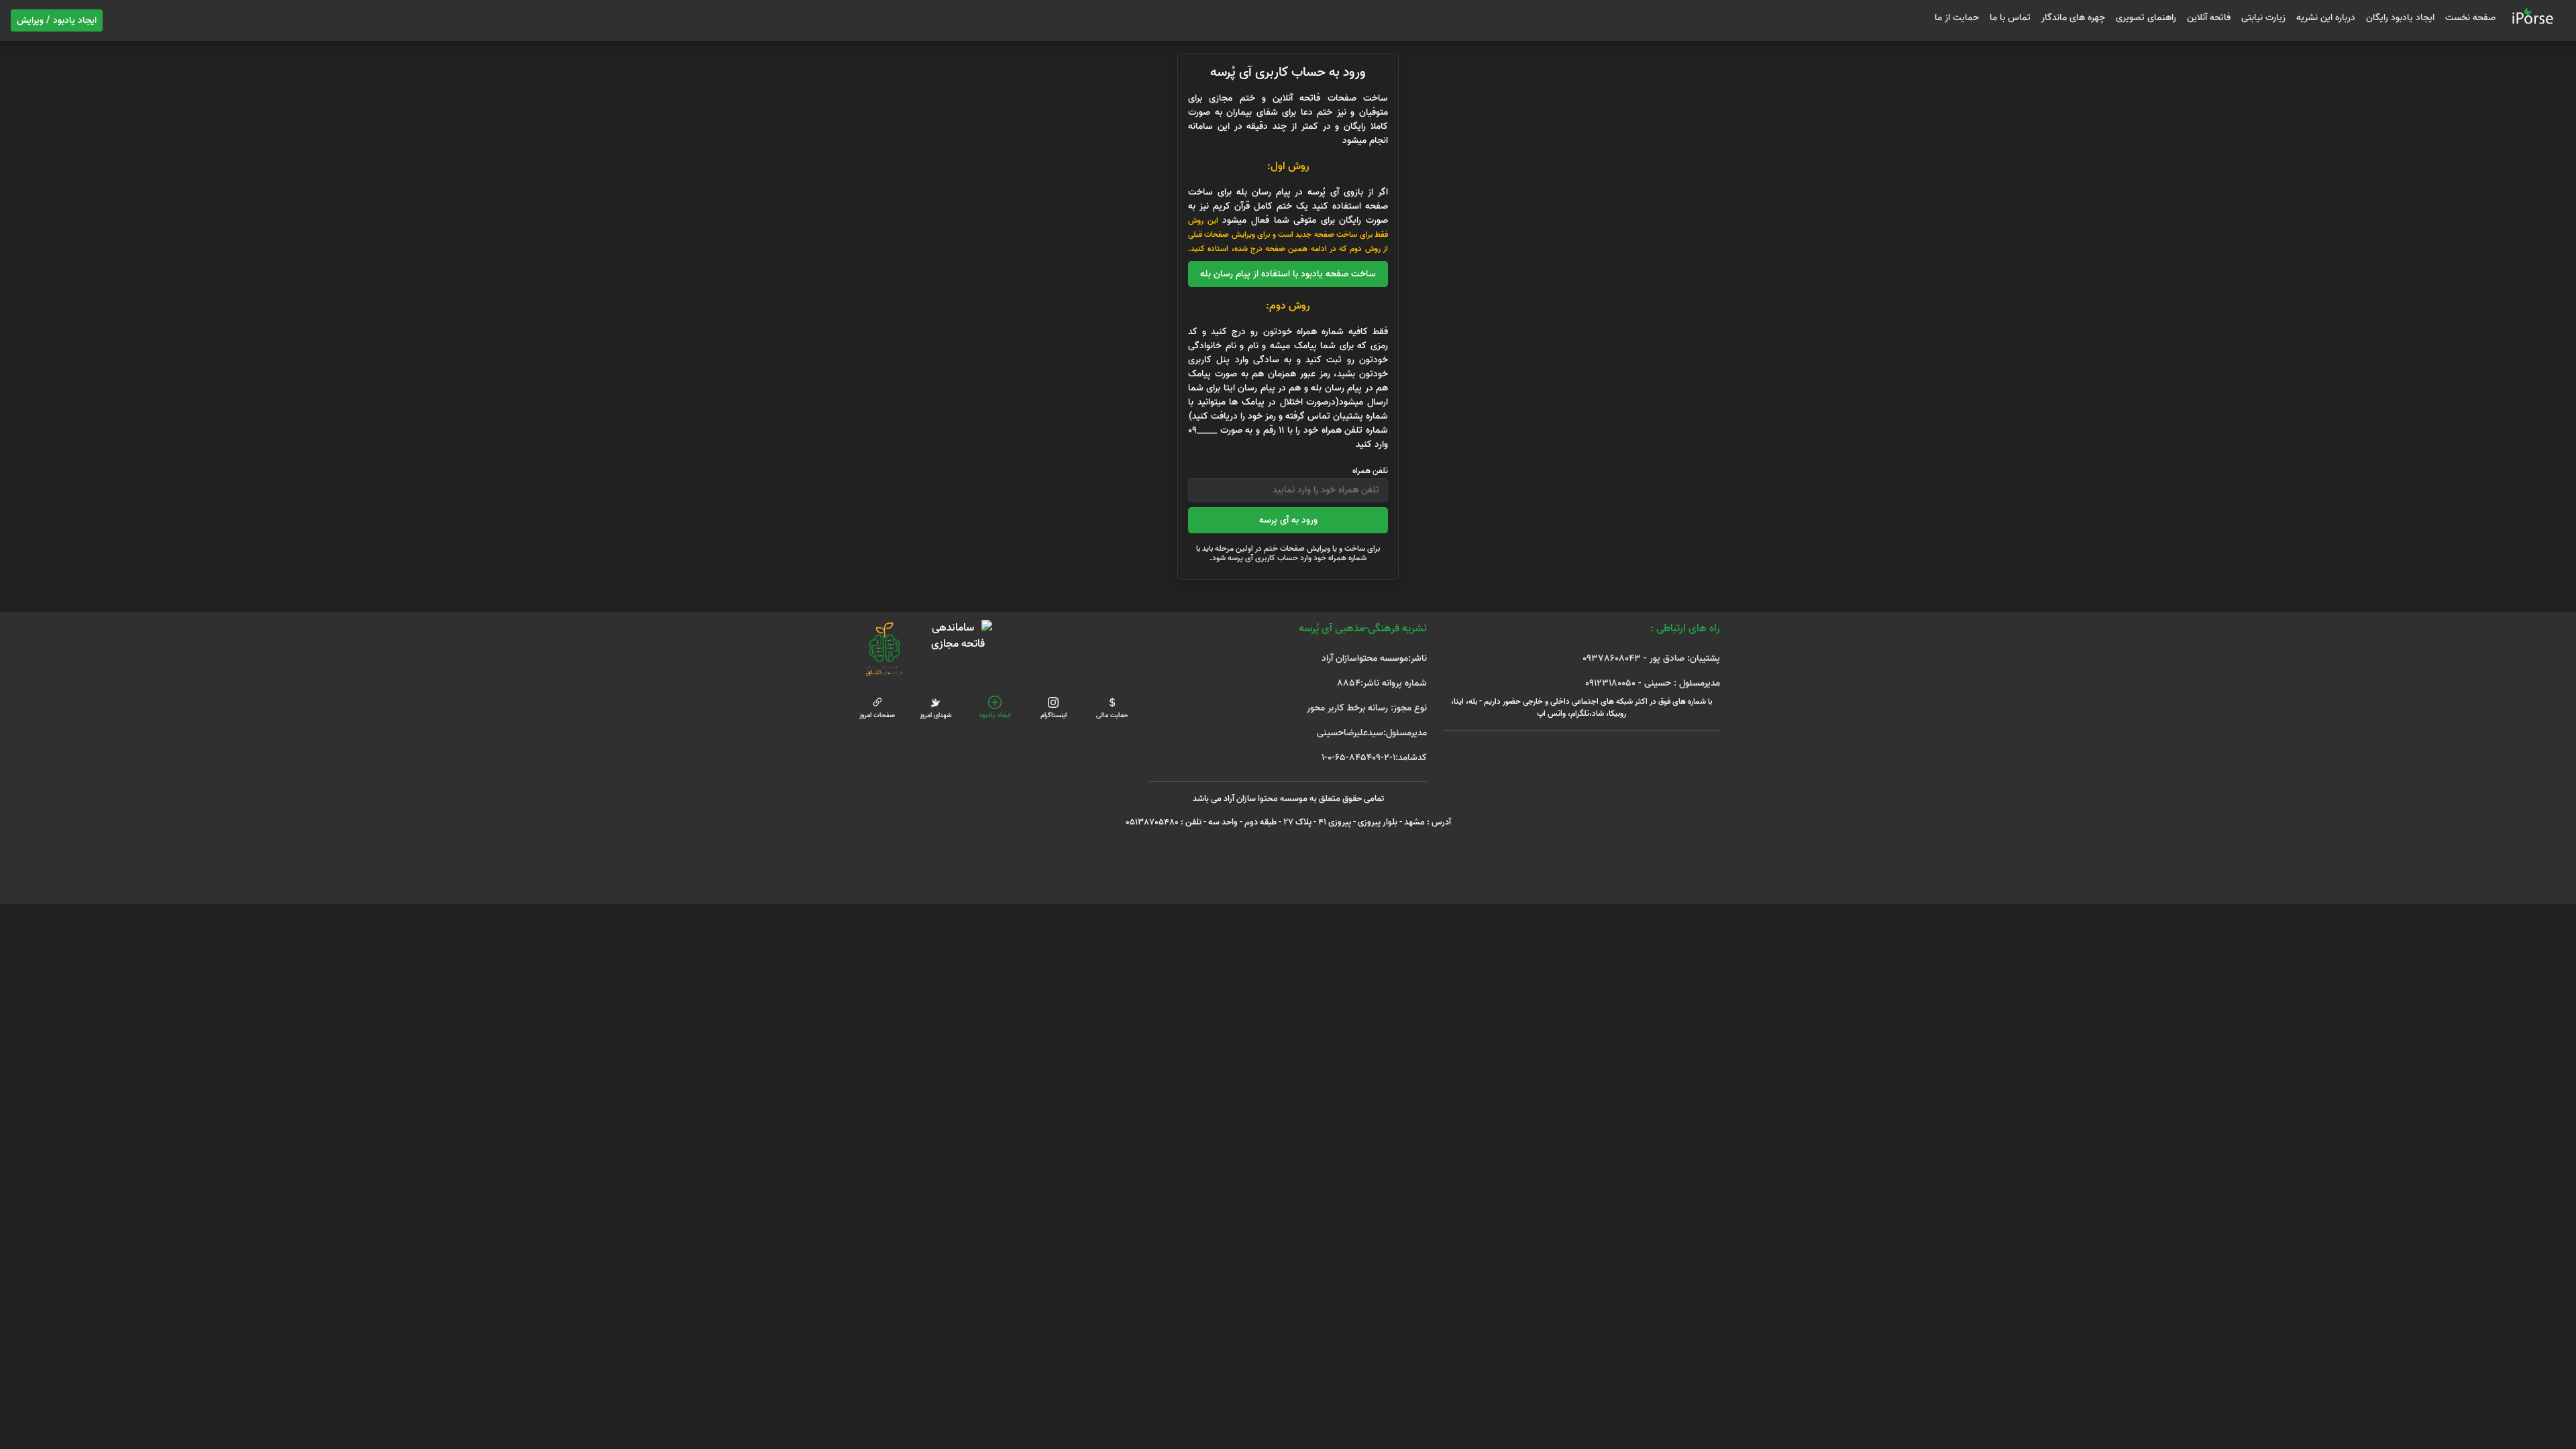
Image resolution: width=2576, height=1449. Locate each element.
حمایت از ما (1957, 18)
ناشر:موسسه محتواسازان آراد (1374, 658)
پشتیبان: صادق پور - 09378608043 (1651, 658)
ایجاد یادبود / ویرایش (57, 20)
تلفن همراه (1370, 471)
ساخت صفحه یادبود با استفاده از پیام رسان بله (1288, 274)
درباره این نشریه (2326, 18)
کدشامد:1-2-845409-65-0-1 (1374, 758)
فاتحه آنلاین (2209, 18)
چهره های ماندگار (2073, 18)
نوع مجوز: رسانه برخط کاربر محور (1366, 708)
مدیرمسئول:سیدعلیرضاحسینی (1372, 733)
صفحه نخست (2470, 18)
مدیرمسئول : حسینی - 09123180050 (1653, 683)
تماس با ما (2010, 18)
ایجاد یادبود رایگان (2400, 18)
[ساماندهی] (958, 636)
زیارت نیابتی (2263, 18)
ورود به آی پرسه (1288, 520)
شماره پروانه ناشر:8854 (1382, 683)
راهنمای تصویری (2146, 18)
